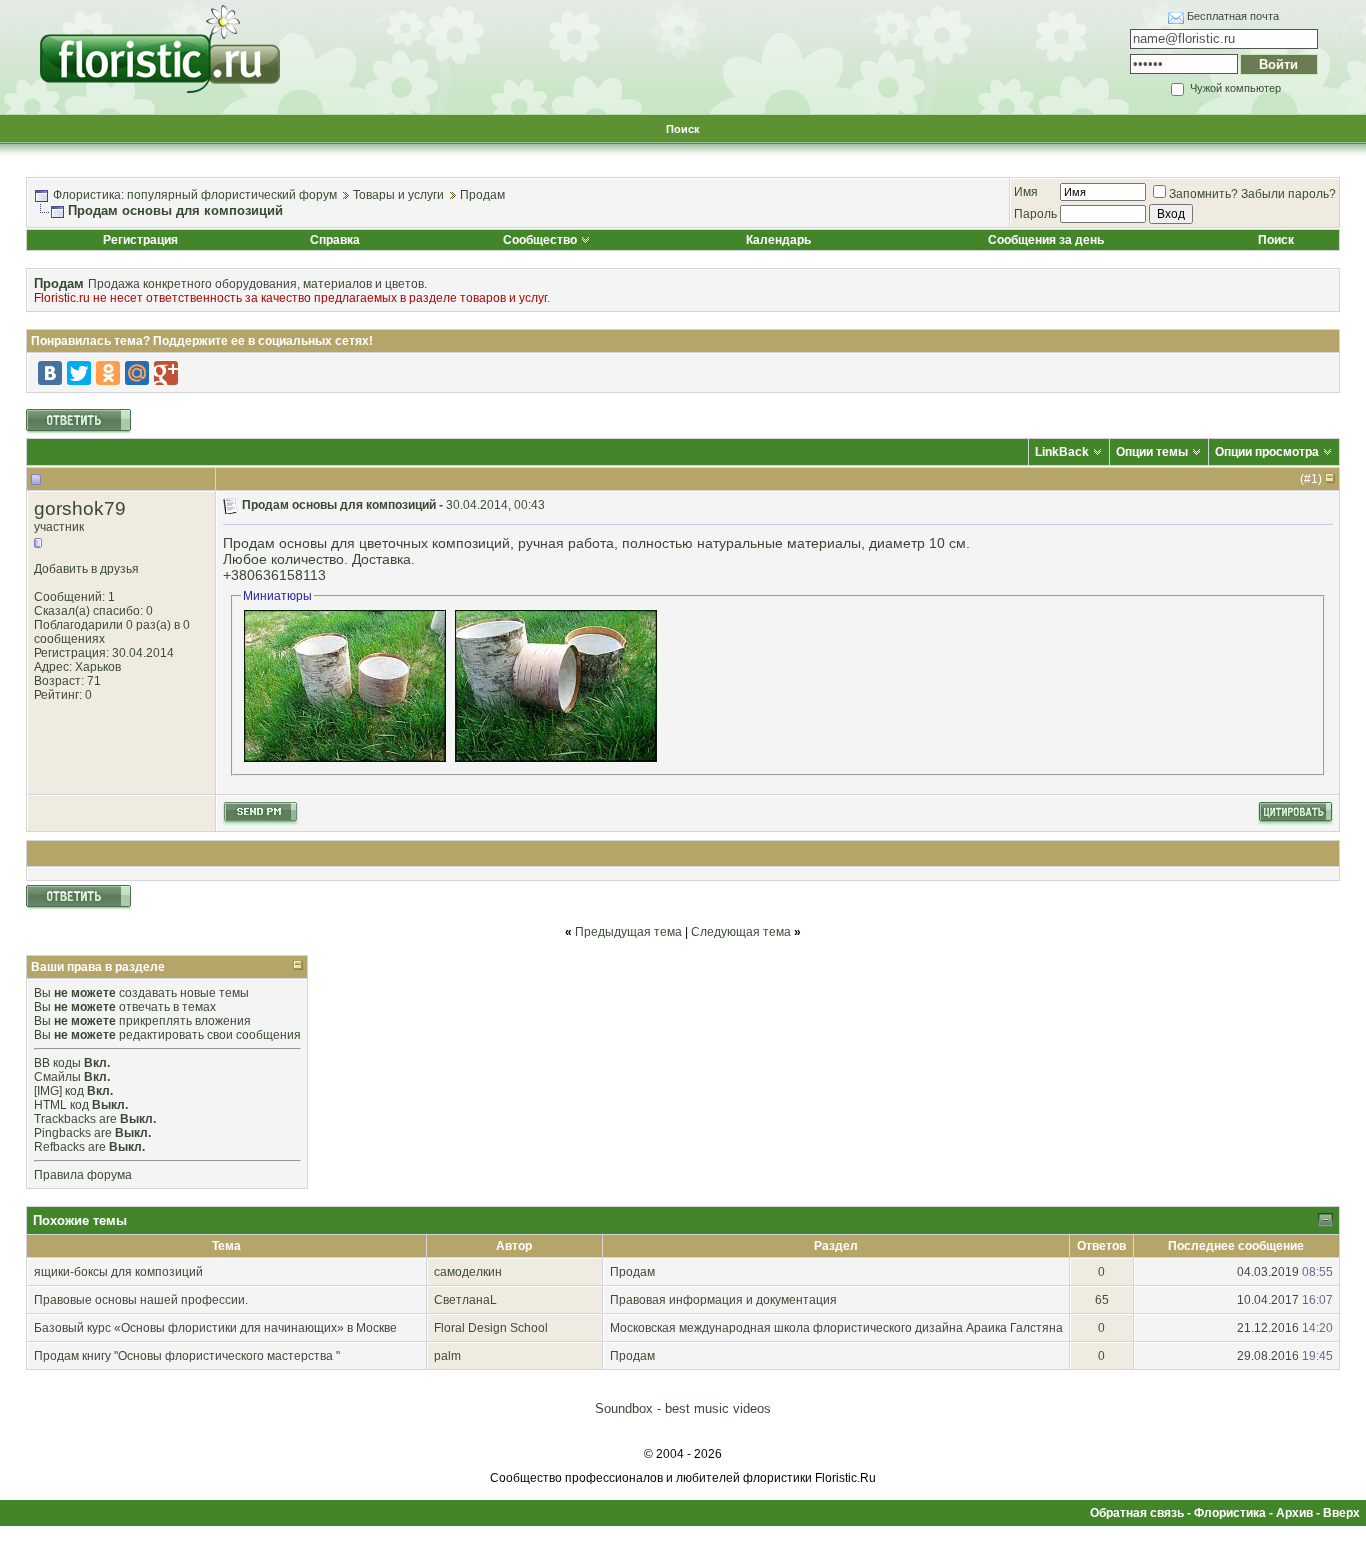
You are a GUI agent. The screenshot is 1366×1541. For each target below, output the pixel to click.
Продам (482, 195)
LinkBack (1062, 452)
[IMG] (48, 1091)
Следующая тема (741, 932)
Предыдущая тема (628, 932)
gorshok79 (80, 508)
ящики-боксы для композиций (118, 1272)
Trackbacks (65, 1119)
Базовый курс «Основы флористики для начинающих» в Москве (215, 1328)
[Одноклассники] (108, 373)
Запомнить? (1203, 194)
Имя (1026, 192)
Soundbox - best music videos (683, 1408)
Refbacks (59, 1147)
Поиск (683, 129)
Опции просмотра (1267, 452)
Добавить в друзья (86, 569)
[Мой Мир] (137, 373)
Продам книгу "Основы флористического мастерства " (187, 1356)
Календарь (778, 240)
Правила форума (83, 1175)
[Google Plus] (166, 373)
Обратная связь (1137, 1513)
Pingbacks (62, 1133)
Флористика (1230, 1513)
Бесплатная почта (1233, 16)
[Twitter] (79, 373)
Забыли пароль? (1288, 194)
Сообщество (540, 240)
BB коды (57, 1063)
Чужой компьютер (1234, 88)
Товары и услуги (398, 195)
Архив (1294, 1513)
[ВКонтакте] (50, 373)
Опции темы (1152, 452)
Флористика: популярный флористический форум (195, 195)
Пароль (1035, 214)
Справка (335, 240)
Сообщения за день (1046, 240)
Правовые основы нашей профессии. (141, 1300)
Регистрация (140, 240)
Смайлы (57, 1077)
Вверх (1341, 1513)
